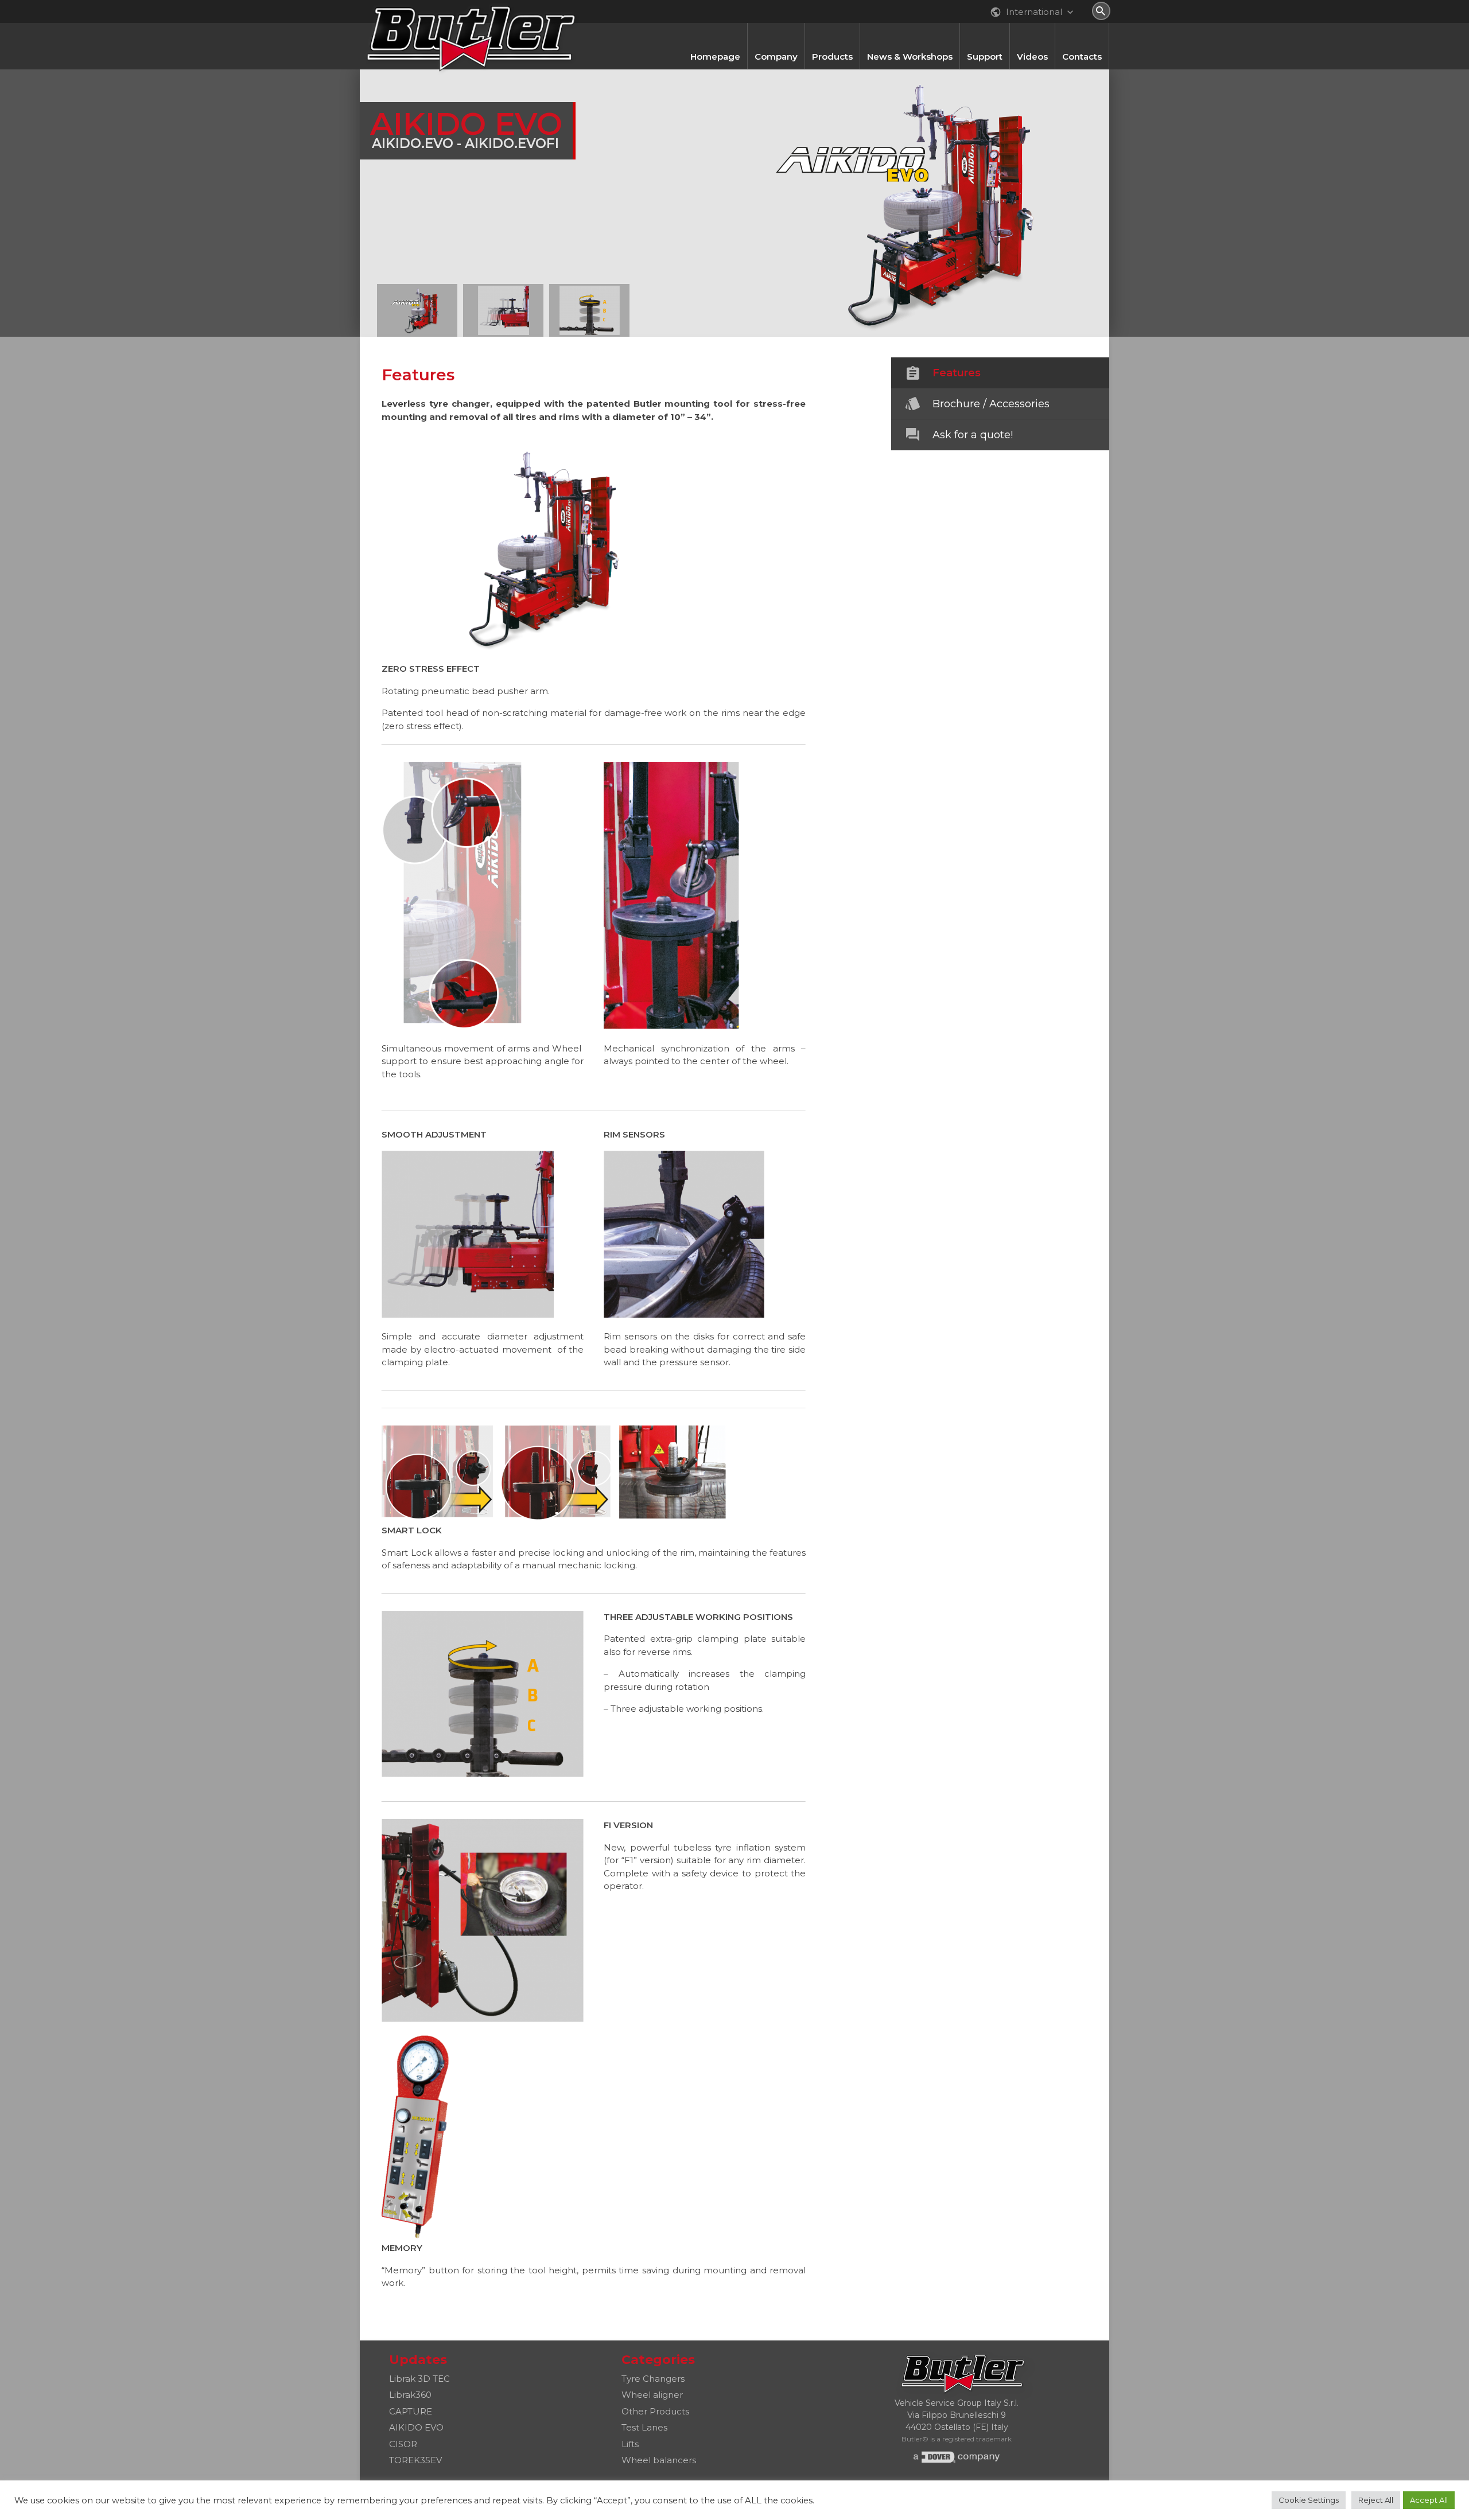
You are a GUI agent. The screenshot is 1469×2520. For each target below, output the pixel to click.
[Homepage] (715, 29)
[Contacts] (1082, 29)
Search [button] (1101, 11)
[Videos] (1032, 29)
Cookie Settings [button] (1309, 2500)
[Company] (776, 29)
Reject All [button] (1376, 2500)
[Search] (1101, 11)
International (1033, 12)
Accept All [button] (1429, 2500)
